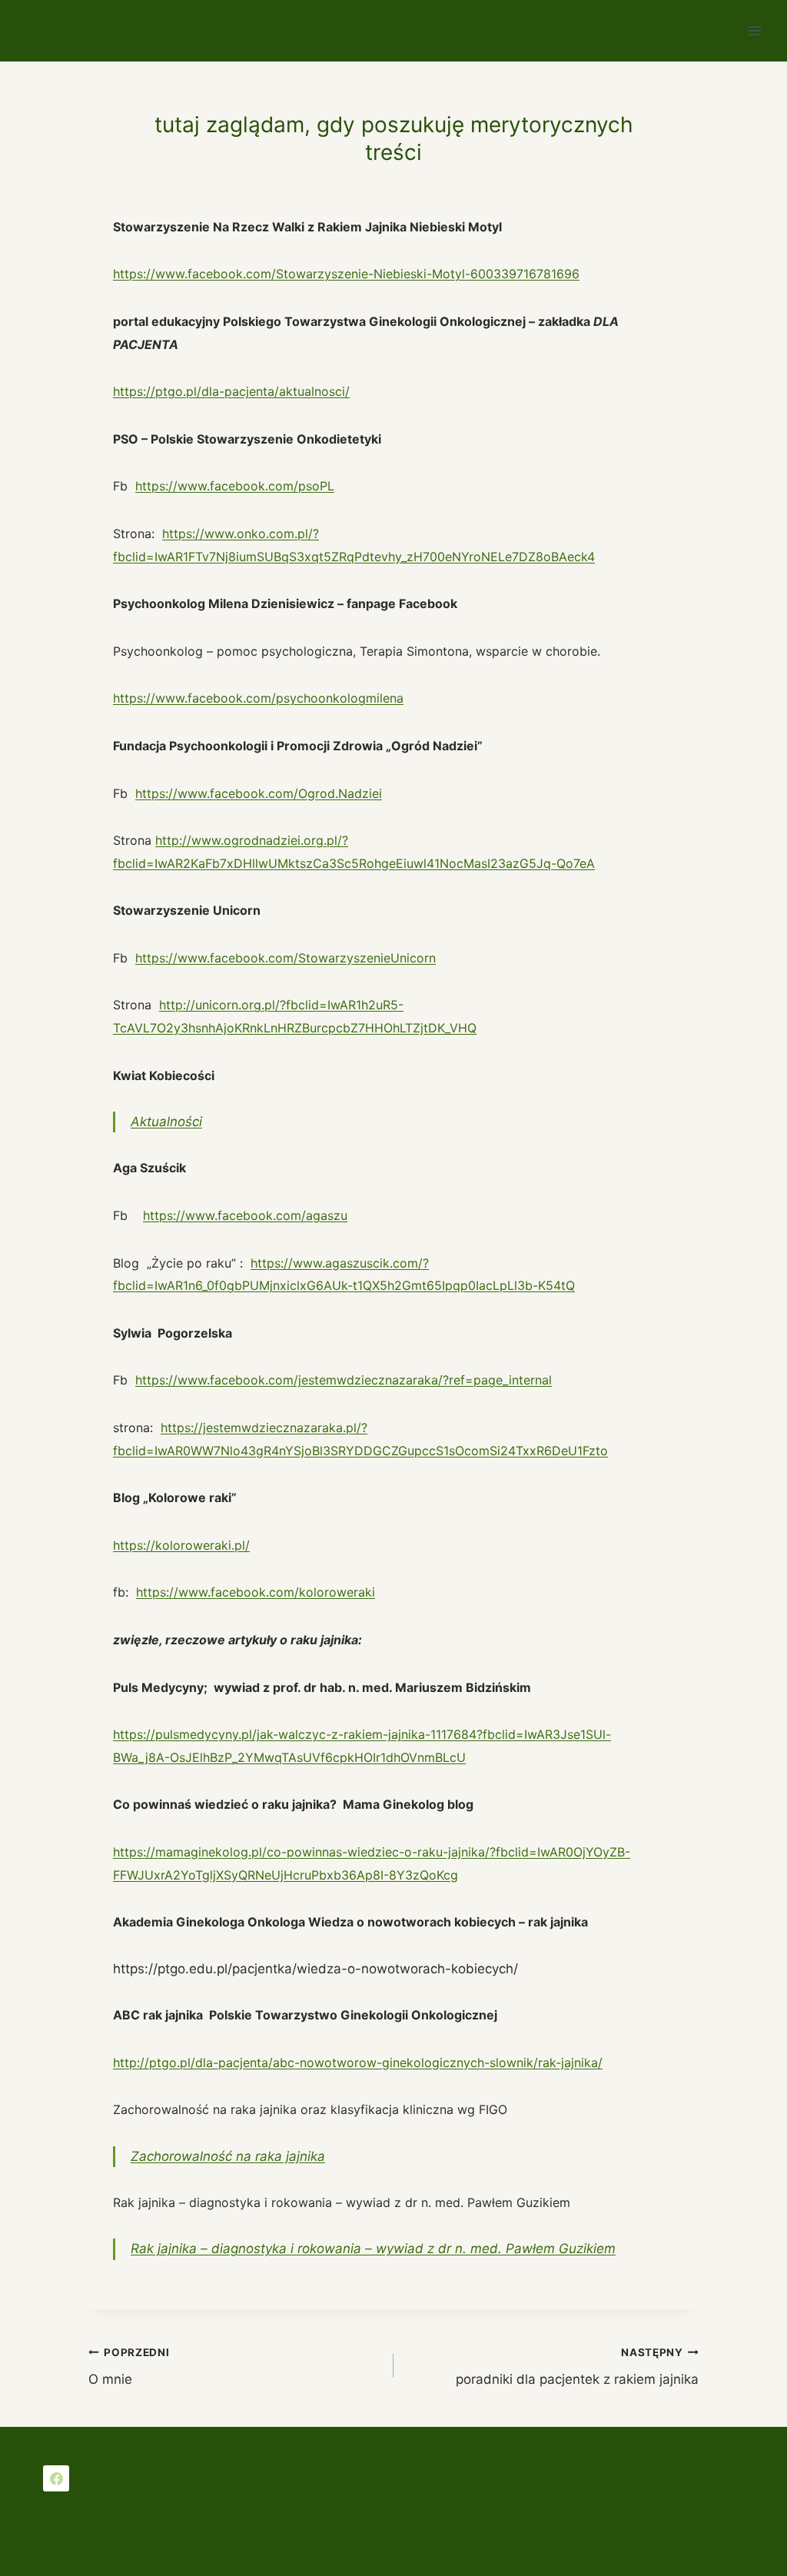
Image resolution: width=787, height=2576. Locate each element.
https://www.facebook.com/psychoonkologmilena (258, 698)
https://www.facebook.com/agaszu (245, 1215)
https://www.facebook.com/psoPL (235, 486)
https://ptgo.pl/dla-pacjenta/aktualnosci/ (231, 391)
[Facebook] (56, 2478)
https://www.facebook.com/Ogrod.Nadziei (259, 793)
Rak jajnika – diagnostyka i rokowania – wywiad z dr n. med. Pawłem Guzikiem (373, 2249)
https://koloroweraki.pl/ (181, 1545)
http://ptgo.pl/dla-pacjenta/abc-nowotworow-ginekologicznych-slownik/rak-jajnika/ (358, 2062)
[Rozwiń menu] (754, 30)
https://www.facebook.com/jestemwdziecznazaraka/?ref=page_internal (344, 1380)
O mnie (129, 2367)
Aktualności (166, 1122)
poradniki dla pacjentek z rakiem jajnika (577, 2367)
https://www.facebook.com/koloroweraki (256, 1592)
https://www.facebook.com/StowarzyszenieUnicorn (286, 958)
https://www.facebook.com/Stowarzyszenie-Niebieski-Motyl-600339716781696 (346, 274)
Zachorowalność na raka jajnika (228, 2156)
